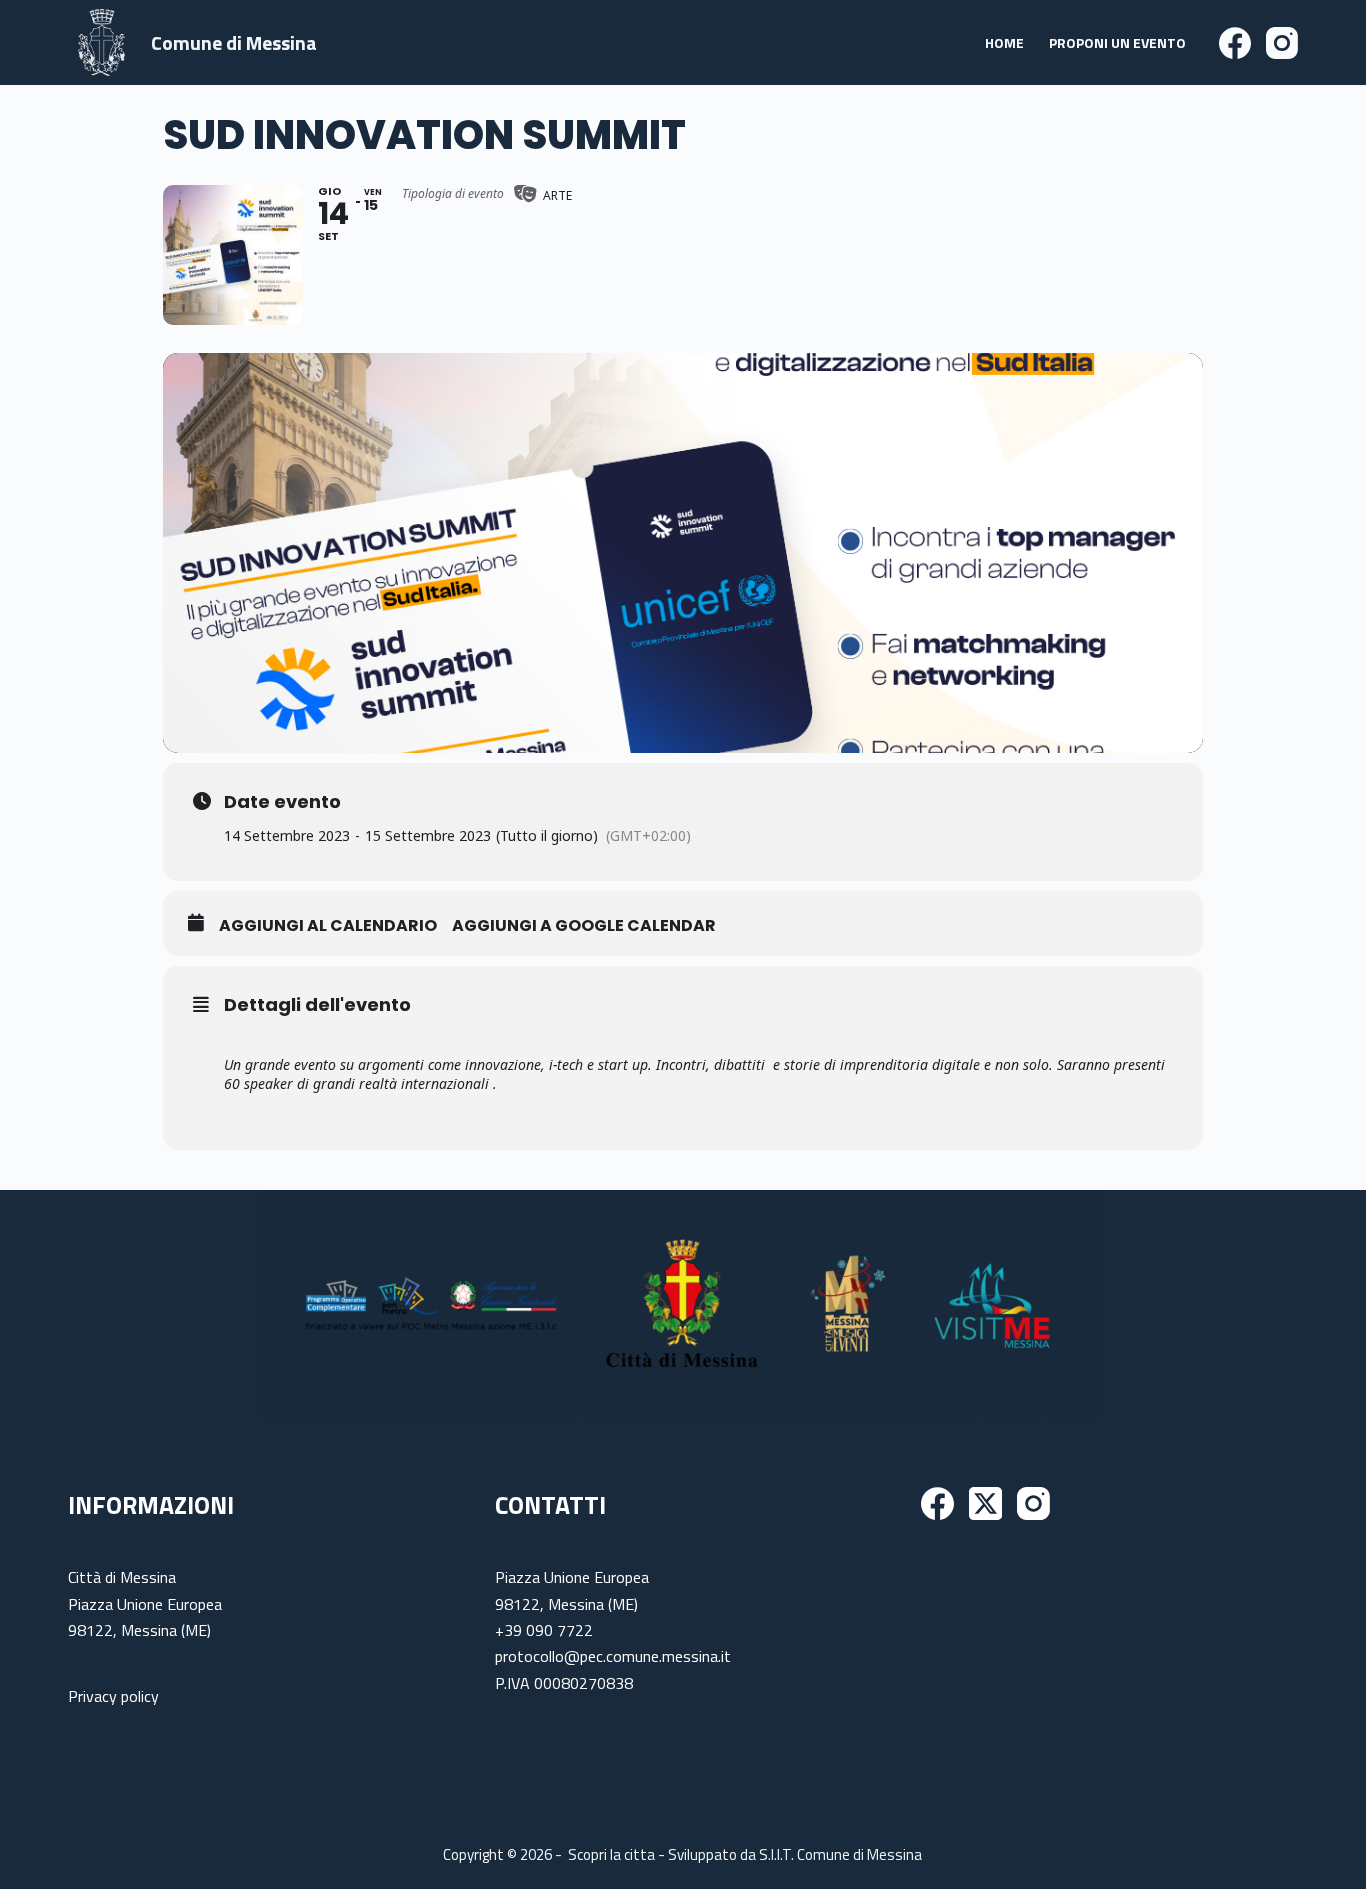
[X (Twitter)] (985, 1503)
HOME (1004, 42)
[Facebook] (1235, 43)
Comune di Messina (234, 42)
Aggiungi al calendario (328, 926)
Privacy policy (113, 1696)
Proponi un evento (1117, 42)
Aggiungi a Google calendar (584, 926)
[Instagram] (1282, 43)
